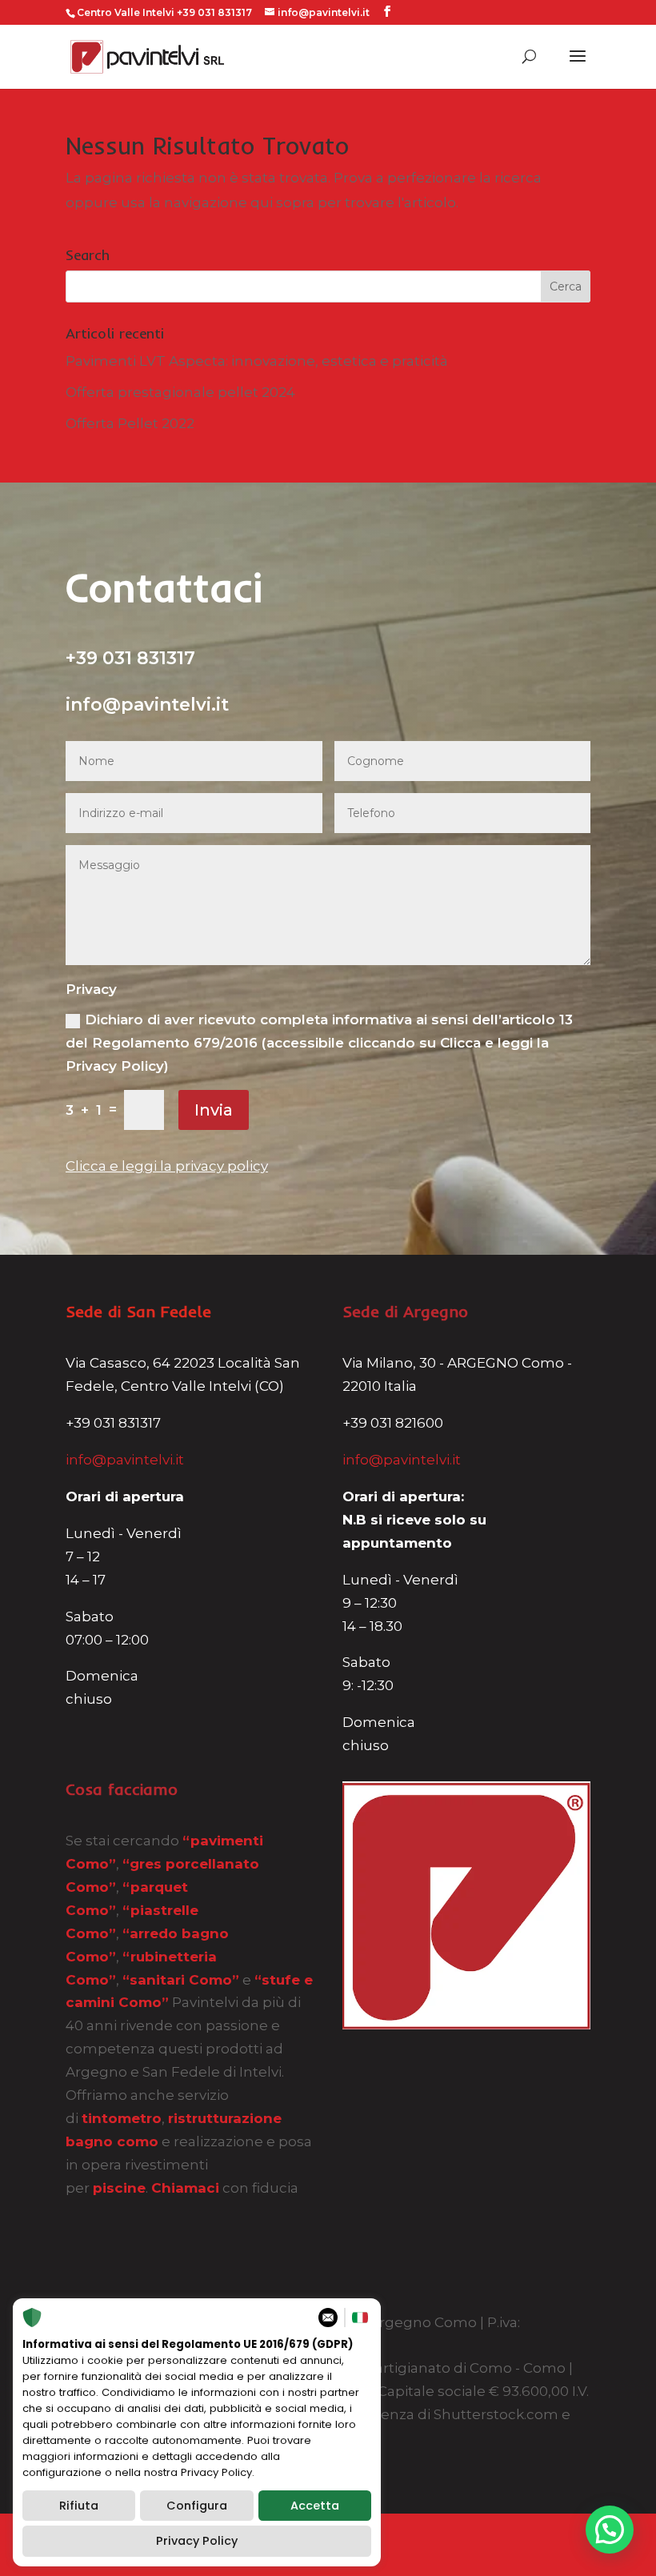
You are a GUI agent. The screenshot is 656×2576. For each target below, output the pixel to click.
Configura (197, 2506)
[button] (610, 2530)
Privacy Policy (197, 2541)
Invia (214, 1110)
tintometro (122, 2118)
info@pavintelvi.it (125, 1460)
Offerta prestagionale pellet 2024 (180, 392)
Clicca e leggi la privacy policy (167, 1166)
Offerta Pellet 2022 (130, 423)
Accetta (315, 2506)
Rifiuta (79, 2506)
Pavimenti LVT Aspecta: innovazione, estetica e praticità (257, 361)
